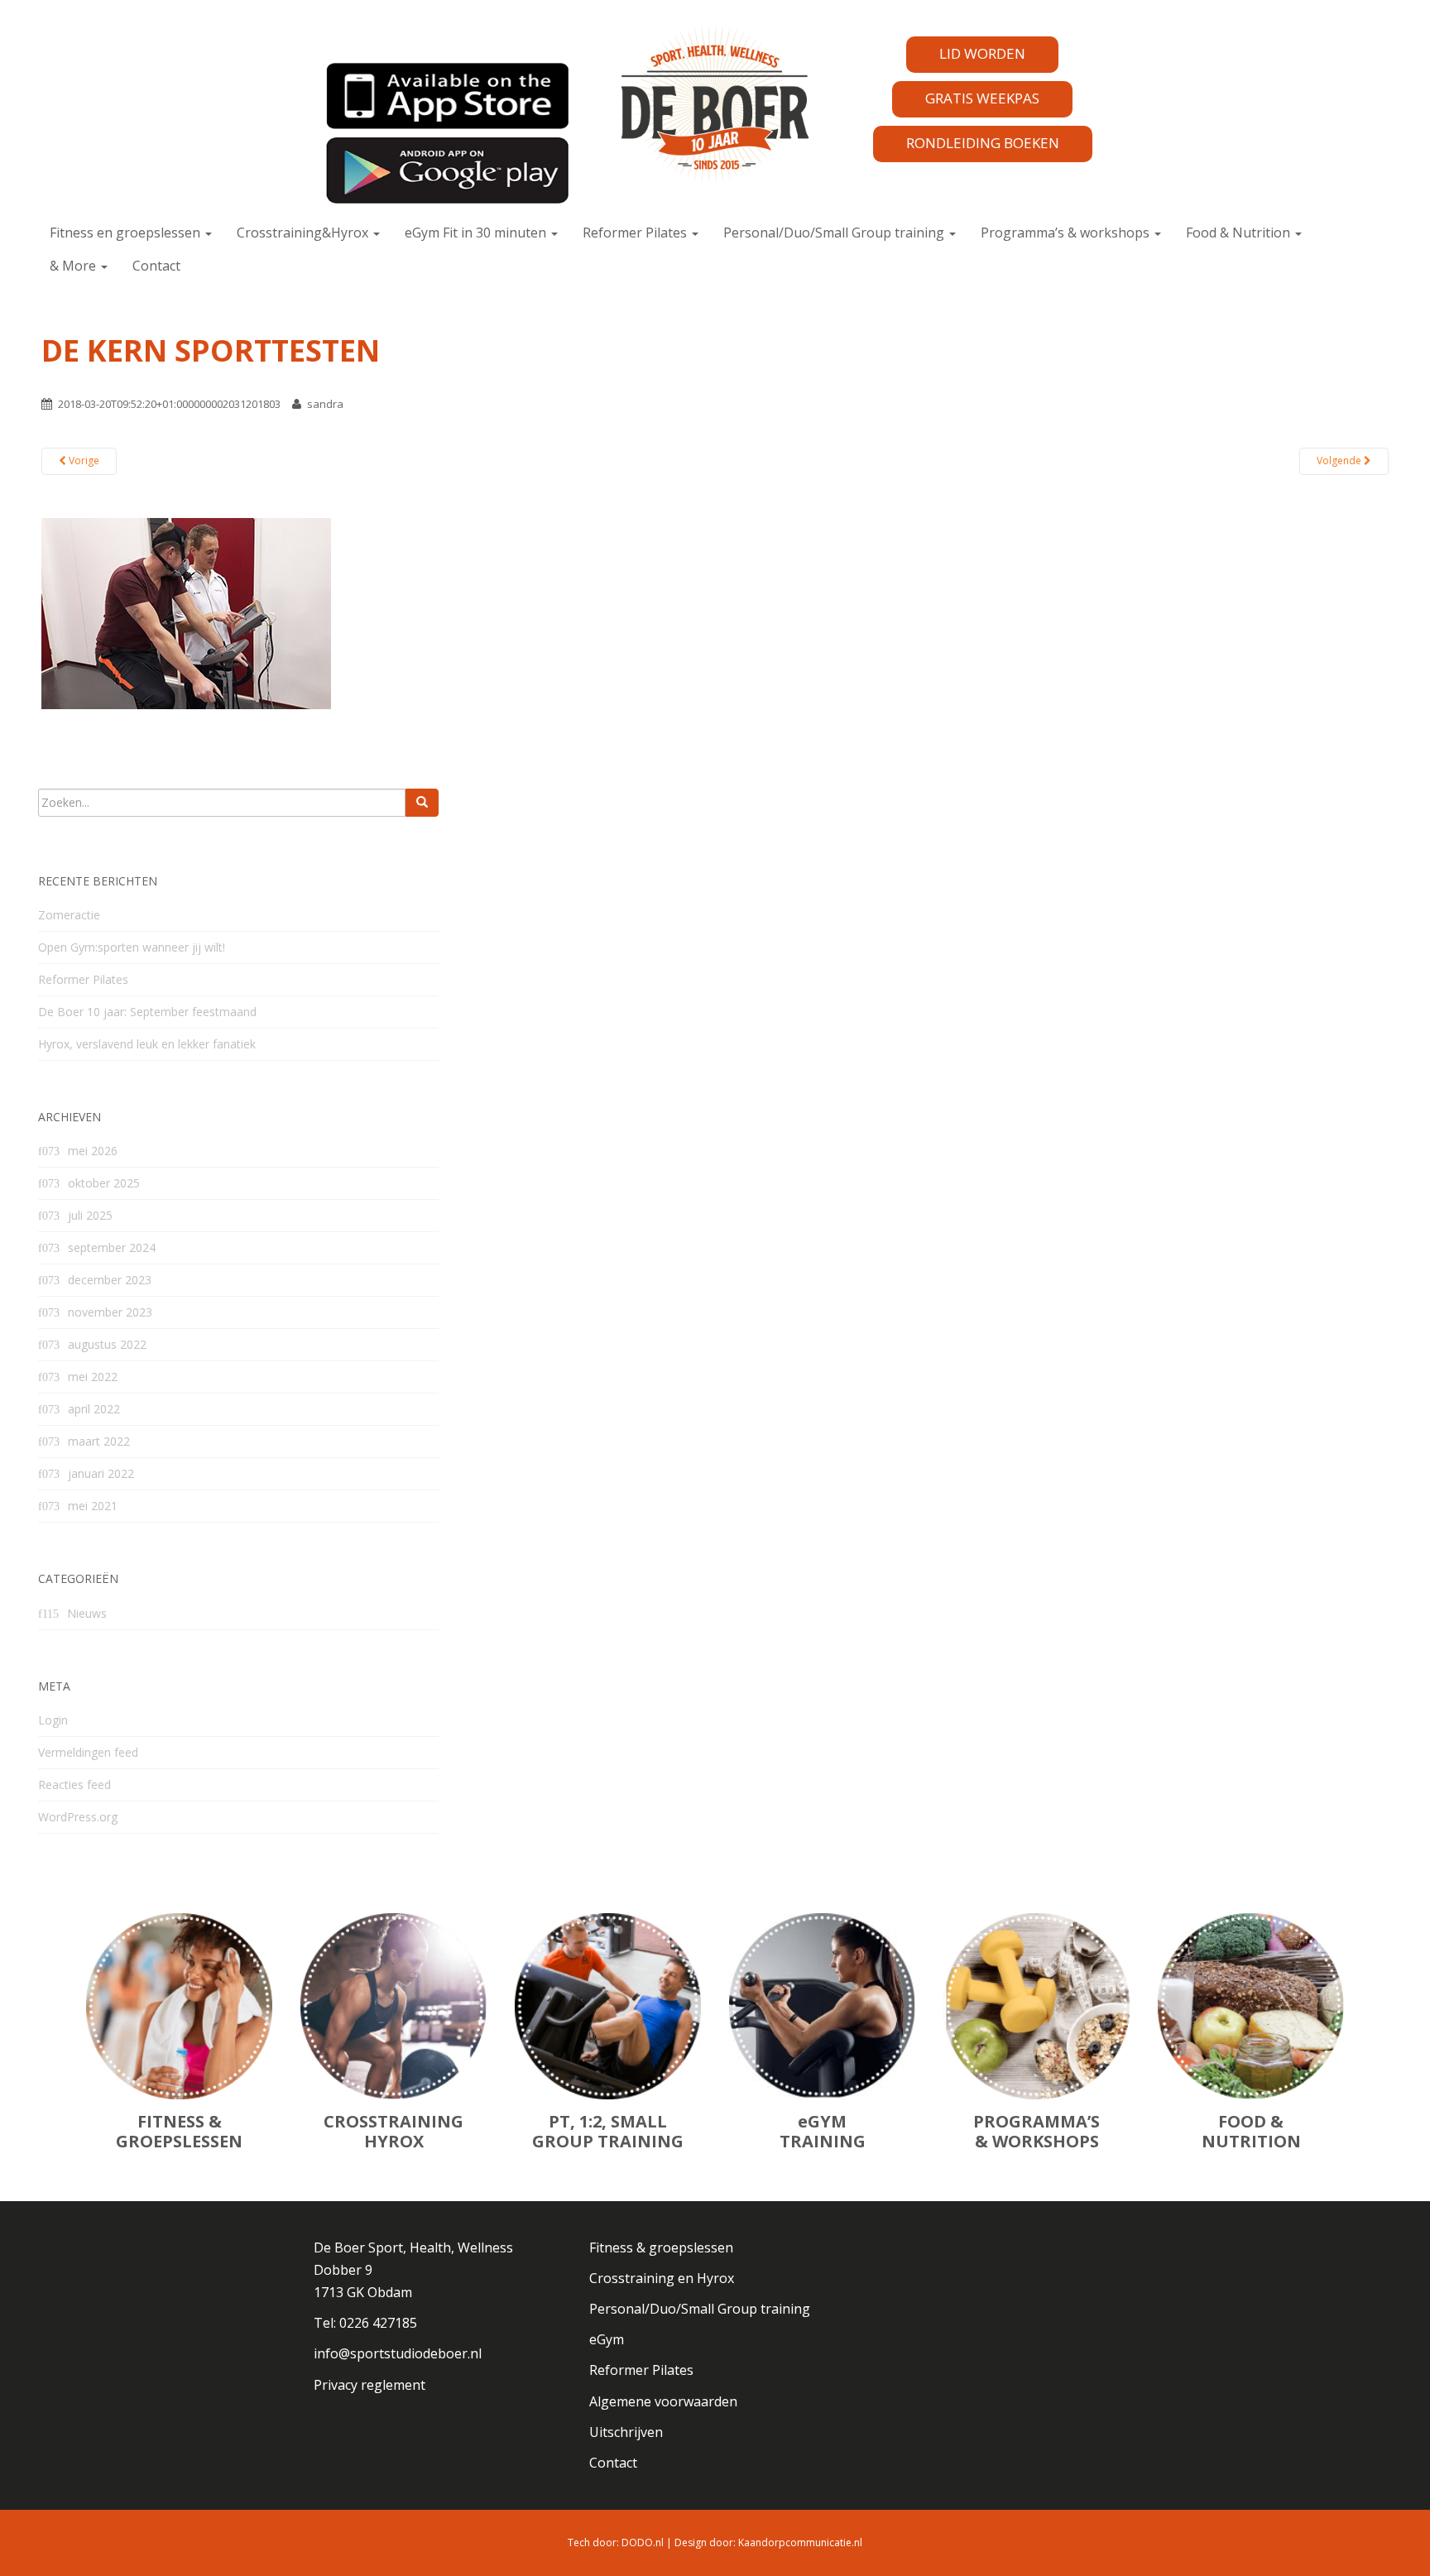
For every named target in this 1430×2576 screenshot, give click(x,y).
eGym (607, 2339)
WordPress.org (78, 1817)
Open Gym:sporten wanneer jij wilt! (132, 947)
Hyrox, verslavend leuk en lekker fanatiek (147, 1044)
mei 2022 (93, 1377)
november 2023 (110, 1312)
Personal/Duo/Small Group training (835, 233)
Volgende (1340, 461)
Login (53, 1720)
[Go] (422, 803)
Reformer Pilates (636, 233)
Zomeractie (69, 915)
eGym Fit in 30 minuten (477, 233)
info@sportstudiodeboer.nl (398, 2353)
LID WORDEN (982, 53)
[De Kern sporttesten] (186, 612)
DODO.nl (643, 2542)
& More (74, 266)
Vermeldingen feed (88, 1752)
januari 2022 (101, 1473)
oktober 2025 (104, 1183)
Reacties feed (74, 1784)
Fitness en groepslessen (127, 233)
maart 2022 (99, 1441)
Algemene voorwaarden (663, 2401)
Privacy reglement (369, 2385)
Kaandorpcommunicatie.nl (800, 2542)
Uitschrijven (626, 2432)
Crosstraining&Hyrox (304, 233)
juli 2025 (90, 1215)
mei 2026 (93, 1151)
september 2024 (112, 1247)
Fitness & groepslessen (661, 2247)
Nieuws (87, 1613)
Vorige (83, 461)
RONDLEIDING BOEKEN (983, 143)
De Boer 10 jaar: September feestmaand (147, 1012)
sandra (325, 404)
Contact (156, 266)
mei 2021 (93, 1506)
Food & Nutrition (1240, 233)
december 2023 (110, 1280)
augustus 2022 (107, 1344)
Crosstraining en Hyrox (662, 2278)
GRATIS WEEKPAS (982, 98)
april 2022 (94, 1409)
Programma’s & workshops (1067, 233)
